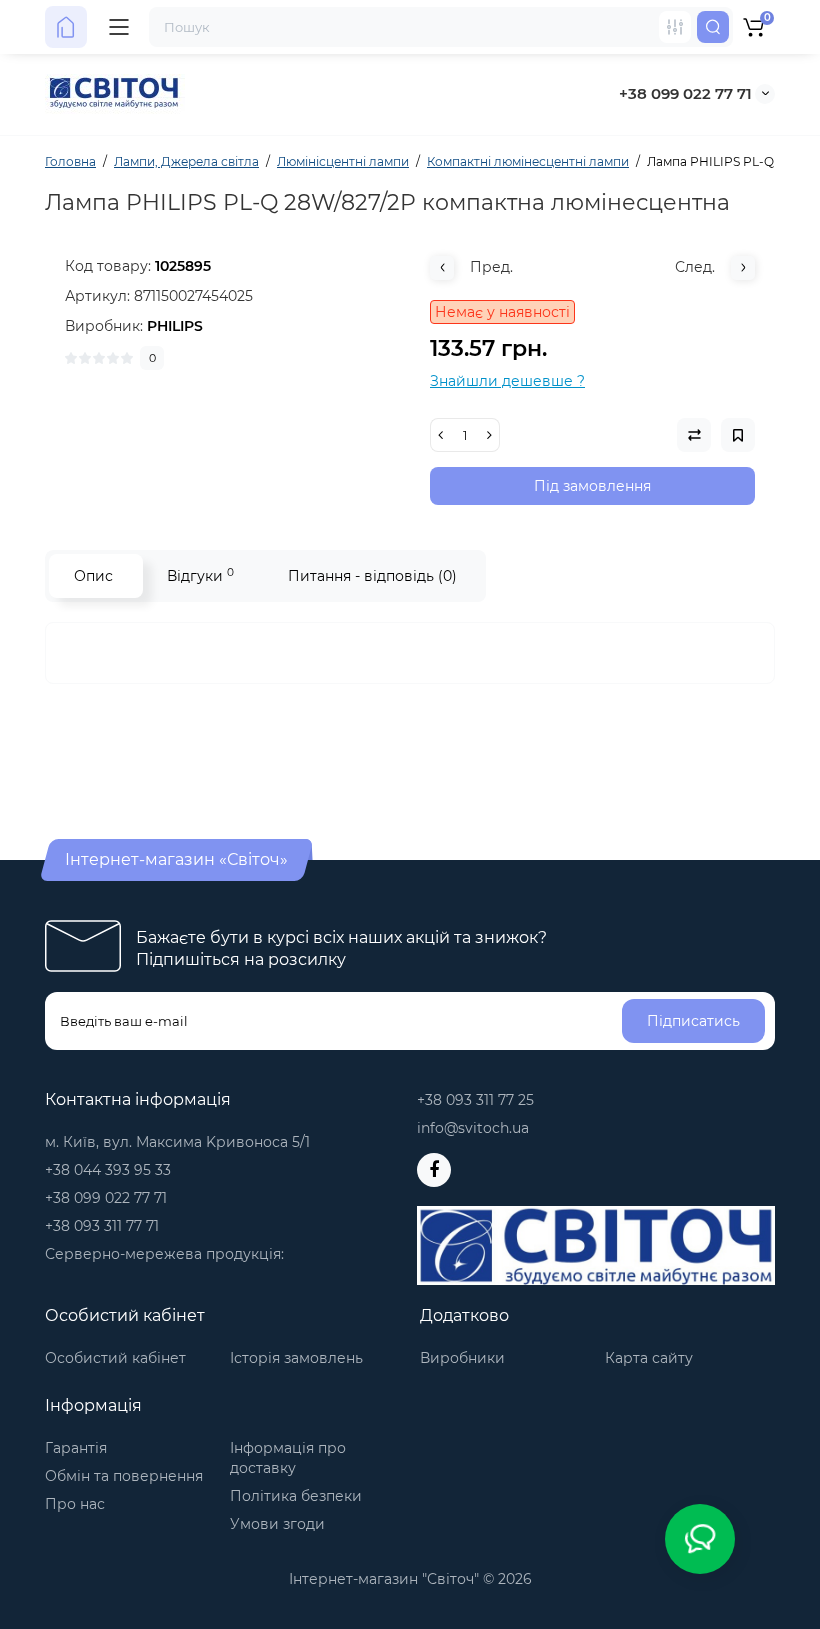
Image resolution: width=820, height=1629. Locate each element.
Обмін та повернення (124, 1476)
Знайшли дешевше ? (507, 381)
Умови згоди (277, 1524)
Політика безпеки (296, 1496)
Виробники (462, 1358)
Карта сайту (649, 1358)
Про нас (75, 1504)
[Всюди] (675, 27)
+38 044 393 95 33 (108, 1170)
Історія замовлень (296, 1358)
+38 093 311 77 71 (102, 1226)
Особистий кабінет (115, 1358)
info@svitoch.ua (473, 1128)
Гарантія (76, 1448)
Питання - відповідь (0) (372, 576)
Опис (93, 576)
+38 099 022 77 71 (685, 93)
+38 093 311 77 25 (475, 1100)
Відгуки (200, 575)
